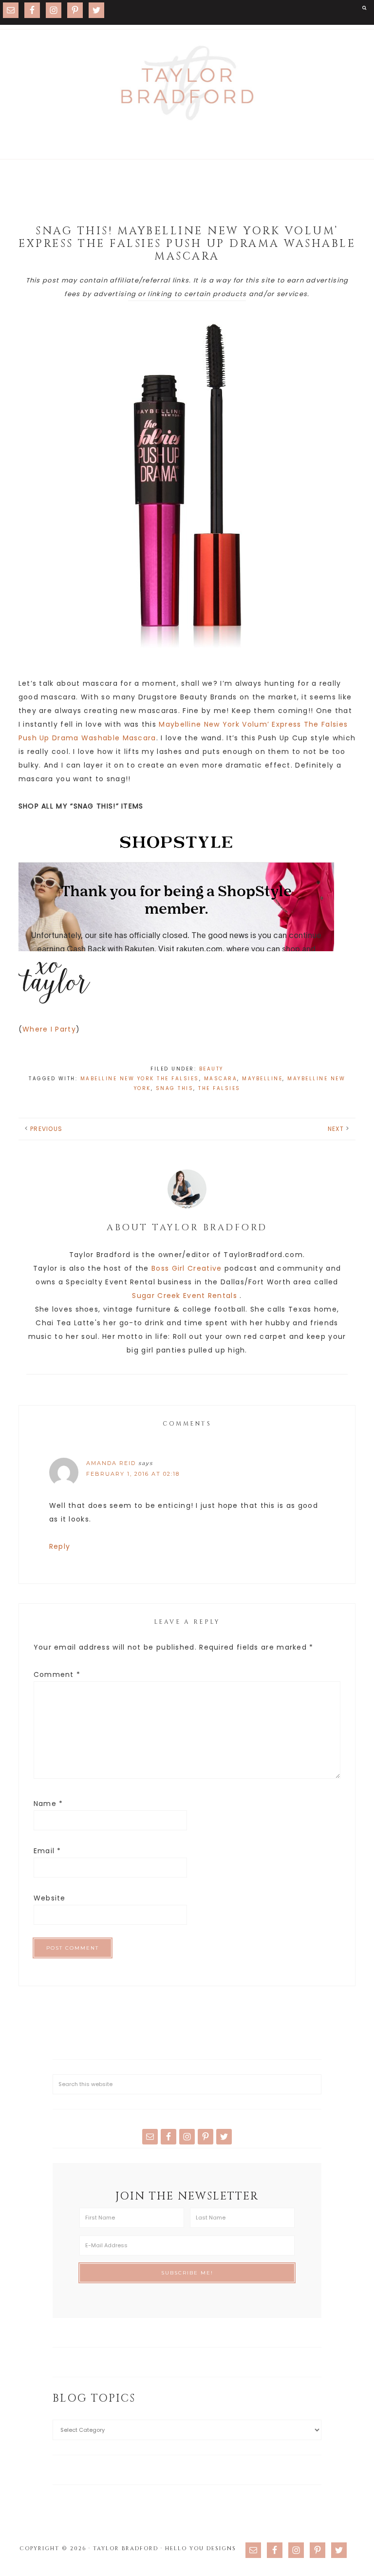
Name (48, 1804)
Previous (46, 1129)
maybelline (262, 1079)
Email (47, 1851)
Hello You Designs (201, 2548)
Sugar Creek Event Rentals (185, 1296)
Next (336, 1129)
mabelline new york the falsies (140, 1079)
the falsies (219, 1088)
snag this (175, 1088)
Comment (57, 1674)
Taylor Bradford (187, 83)
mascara (221, 1079)
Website (50, 1898)
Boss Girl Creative (187, 1268)
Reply (60, 1546)
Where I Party (49, 1029)
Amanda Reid (111, 1463)
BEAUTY (211, 1069)
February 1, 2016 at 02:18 (133, 1474)
